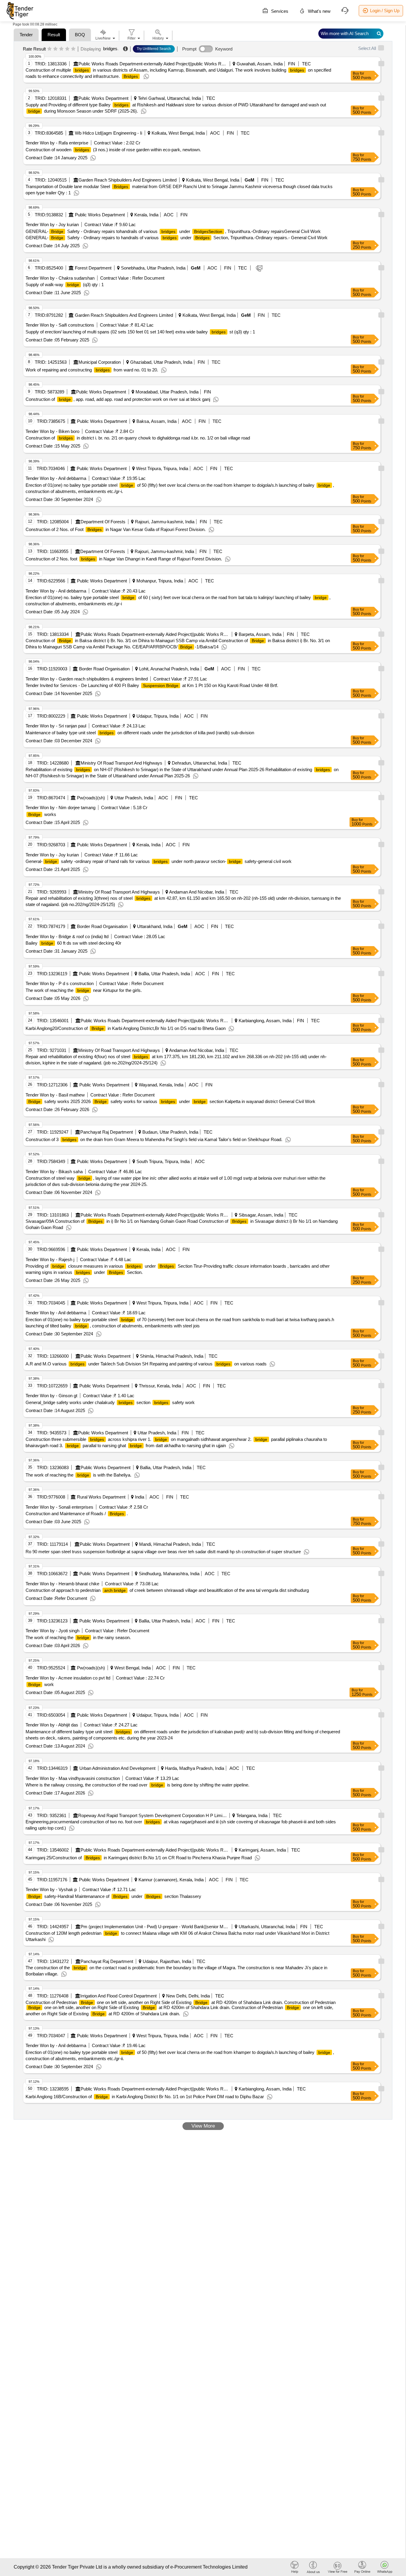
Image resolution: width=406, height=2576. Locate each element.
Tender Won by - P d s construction (60, 983)
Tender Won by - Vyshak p (51, 1889)
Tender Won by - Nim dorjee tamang (60, 808)
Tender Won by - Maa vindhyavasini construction (73, 1778)
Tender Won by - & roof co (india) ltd (67, 936)
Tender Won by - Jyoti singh (52, 1631)
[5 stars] (73, 49)
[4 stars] (67, 49)
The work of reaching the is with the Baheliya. (78, 1475)
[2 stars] (55, 49)
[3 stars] (61, 49)
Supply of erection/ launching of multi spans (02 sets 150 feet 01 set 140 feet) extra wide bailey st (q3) (140, 332)
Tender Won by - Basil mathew (55, 1095)
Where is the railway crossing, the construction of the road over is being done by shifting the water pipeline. (137, 1785)
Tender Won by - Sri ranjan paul (56, 726)
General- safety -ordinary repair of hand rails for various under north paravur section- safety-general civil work (159, 861)
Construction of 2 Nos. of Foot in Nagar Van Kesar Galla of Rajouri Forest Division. (116, 529)
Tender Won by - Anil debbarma (56, 478)
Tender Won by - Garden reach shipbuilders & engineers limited (87, 679)
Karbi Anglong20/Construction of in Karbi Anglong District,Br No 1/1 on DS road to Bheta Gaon (126, 1028)
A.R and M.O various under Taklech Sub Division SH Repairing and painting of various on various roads (146, 1364)
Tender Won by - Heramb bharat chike (62, 1584)
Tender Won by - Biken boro (52, 431)
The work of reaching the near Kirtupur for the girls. (84, 990)
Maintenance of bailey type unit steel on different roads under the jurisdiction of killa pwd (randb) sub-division (140, 733)
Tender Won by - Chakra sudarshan (60, 278)
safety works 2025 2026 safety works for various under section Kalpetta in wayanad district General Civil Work (172, 1101)
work (41, 1684)
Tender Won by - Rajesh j (50, 1259)
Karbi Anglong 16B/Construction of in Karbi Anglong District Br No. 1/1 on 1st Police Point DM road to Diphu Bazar (145, 2097)
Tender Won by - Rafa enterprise (57, 143)
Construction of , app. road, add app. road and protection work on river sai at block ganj (118, 399)
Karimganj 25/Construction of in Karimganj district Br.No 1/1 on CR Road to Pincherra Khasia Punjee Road (139, 1858)
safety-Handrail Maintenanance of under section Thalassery (115, 1896)
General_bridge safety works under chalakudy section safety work (110, 1402)
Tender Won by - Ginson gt (51, 1396)
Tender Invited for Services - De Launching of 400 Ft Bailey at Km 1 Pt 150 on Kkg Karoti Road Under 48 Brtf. (152, 685)
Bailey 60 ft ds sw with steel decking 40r (73, 943)
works (42, 814)
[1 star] (49, 49)
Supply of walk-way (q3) (65, 285)
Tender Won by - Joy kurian (52, 224)
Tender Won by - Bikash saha (54, 1172)
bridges (110, 49)
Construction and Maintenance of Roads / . (77, 1514)
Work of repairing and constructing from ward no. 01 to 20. (92, 370)
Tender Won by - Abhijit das (52, 1725)
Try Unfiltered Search (154, 49)
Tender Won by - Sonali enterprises (59, 1507)
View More (203, 2126)
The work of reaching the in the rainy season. (78, 1637)
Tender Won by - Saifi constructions (60, 325)
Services (279, 11)
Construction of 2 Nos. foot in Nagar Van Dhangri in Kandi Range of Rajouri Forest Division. (124, 559)
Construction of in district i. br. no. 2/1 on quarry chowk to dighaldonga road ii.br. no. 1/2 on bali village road (138, 438)
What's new (319, 11)
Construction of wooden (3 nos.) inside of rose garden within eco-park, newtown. (113, 150)
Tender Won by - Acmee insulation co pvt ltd (68, 1678)
